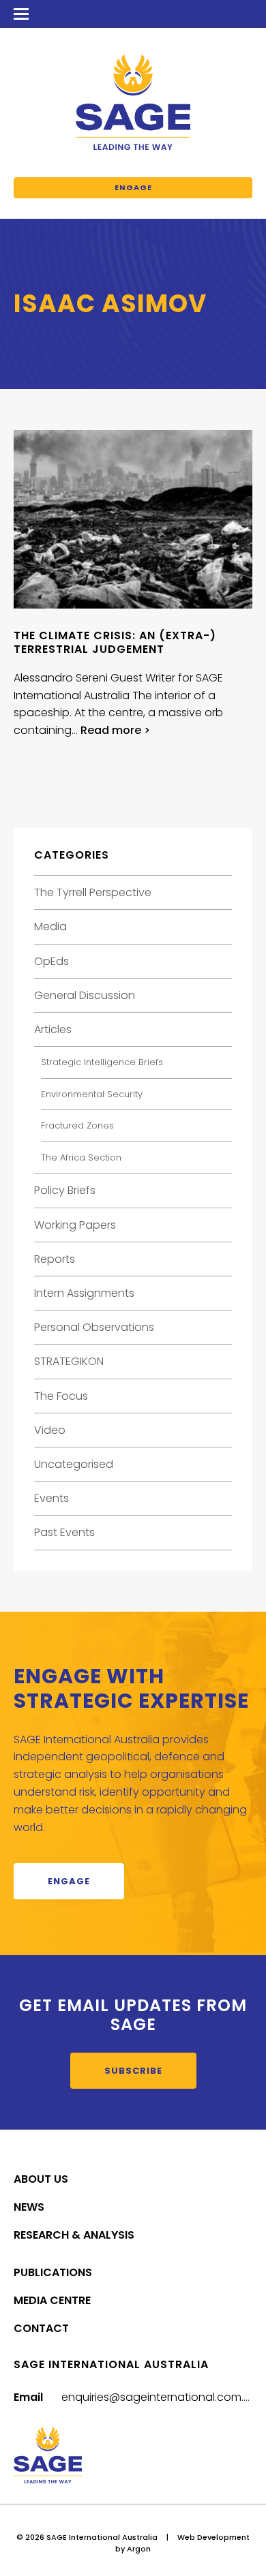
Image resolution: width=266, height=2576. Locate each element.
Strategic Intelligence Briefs (102, 1062)
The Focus (61, 1396)
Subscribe (133, 2071)
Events (51, 1498)
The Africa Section (81, 1157)
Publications (53, 2272)
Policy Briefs (65, 1190)
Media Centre (52, 2300)
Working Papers (75, 1225)
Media (50, 926)
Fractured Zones (77, 1125)
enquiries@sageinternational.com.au (160, 2397)
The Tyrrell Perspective (93, 892)
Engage (133, 187)
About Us (41, 2179)
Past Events (64, 1532)
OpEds (51, 961)
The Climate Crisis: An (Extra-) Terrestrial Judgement (115, 642)
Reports (55, 1259)
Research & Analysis (74, 2235)
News (29, 2207)
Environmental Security (92, 1094)
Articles (53, 1029)
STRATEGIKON (69, 1361)
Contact (41, 2328)
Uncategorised (74, 1464)
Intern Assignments (84, 1293)
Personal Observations (94, 1327)
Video (50, 1430)
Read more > (115, 730)
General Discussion (85, 995)
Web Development (213, 2537)
